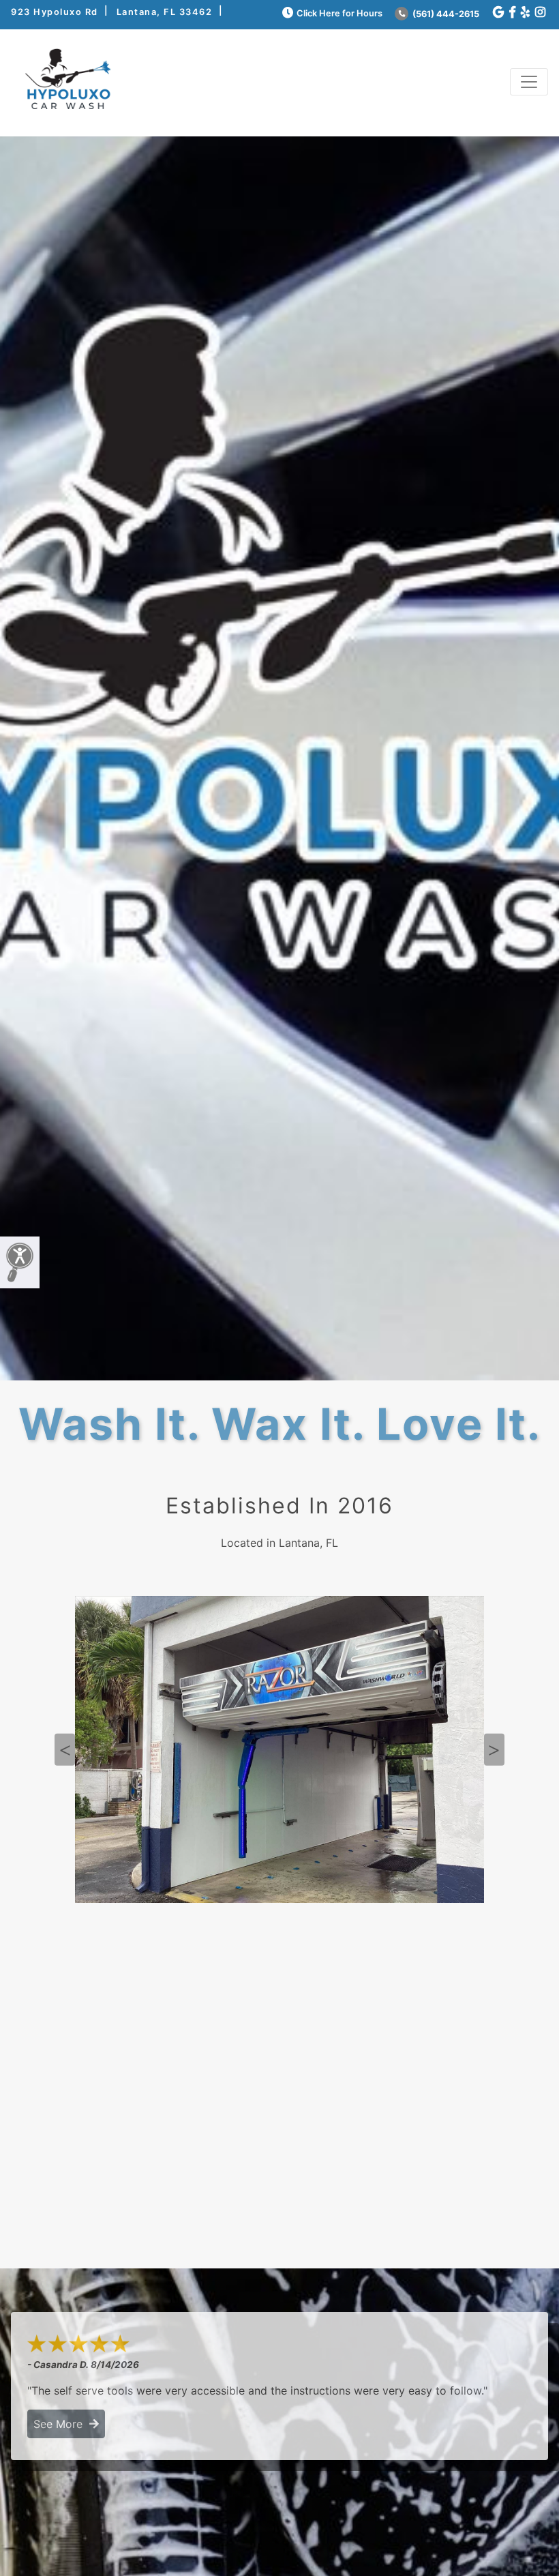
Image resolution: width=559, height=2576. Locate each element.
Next (494, 1750)
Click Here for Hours (339, 13)
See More (61, 2424)
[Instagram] (540, 13)
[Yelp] (525, 13)
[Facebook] (512, 13)
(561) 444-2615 (445, 14)
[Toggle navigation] (529, 82)
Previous (65, 1750)
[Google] (498, 13)
